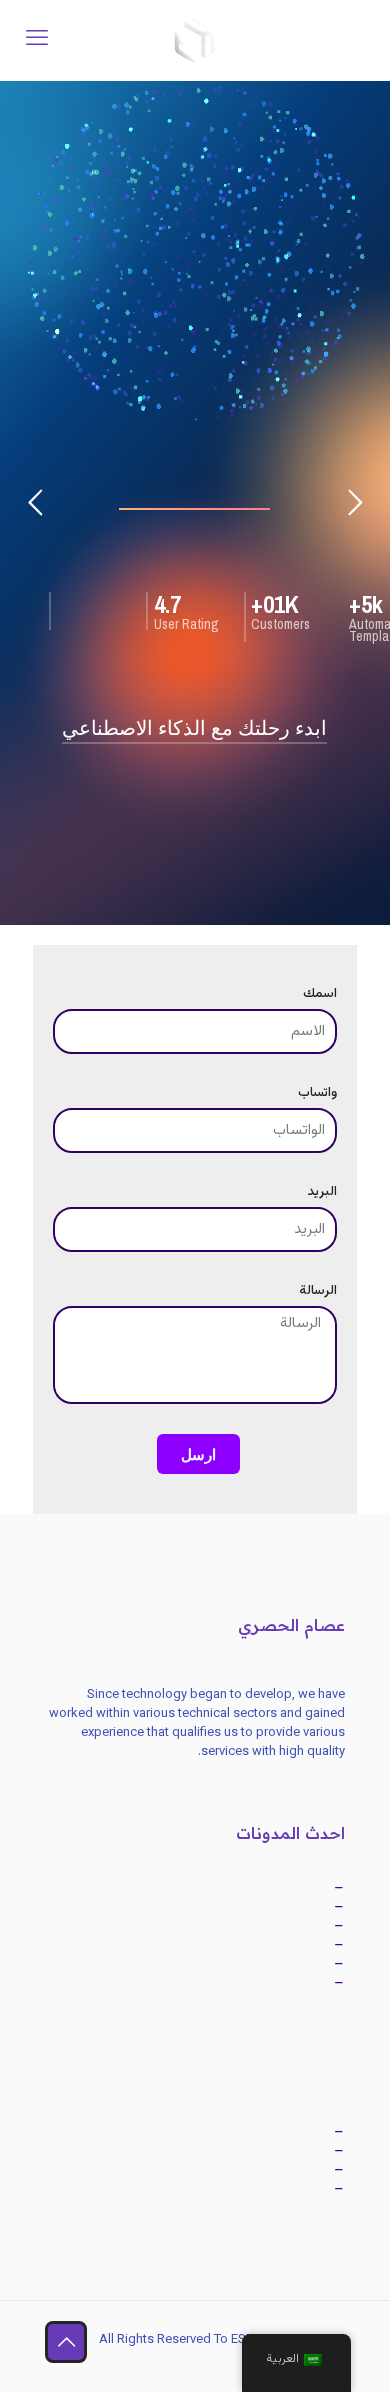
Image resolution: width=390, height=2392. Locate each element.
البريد (322, 1192)
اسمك (320, 994)
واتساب (317, 1093)
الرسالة (318, 1291)
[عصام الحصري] (195, 40)
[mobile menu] (37, 40)
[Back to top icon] (66, 2342)
